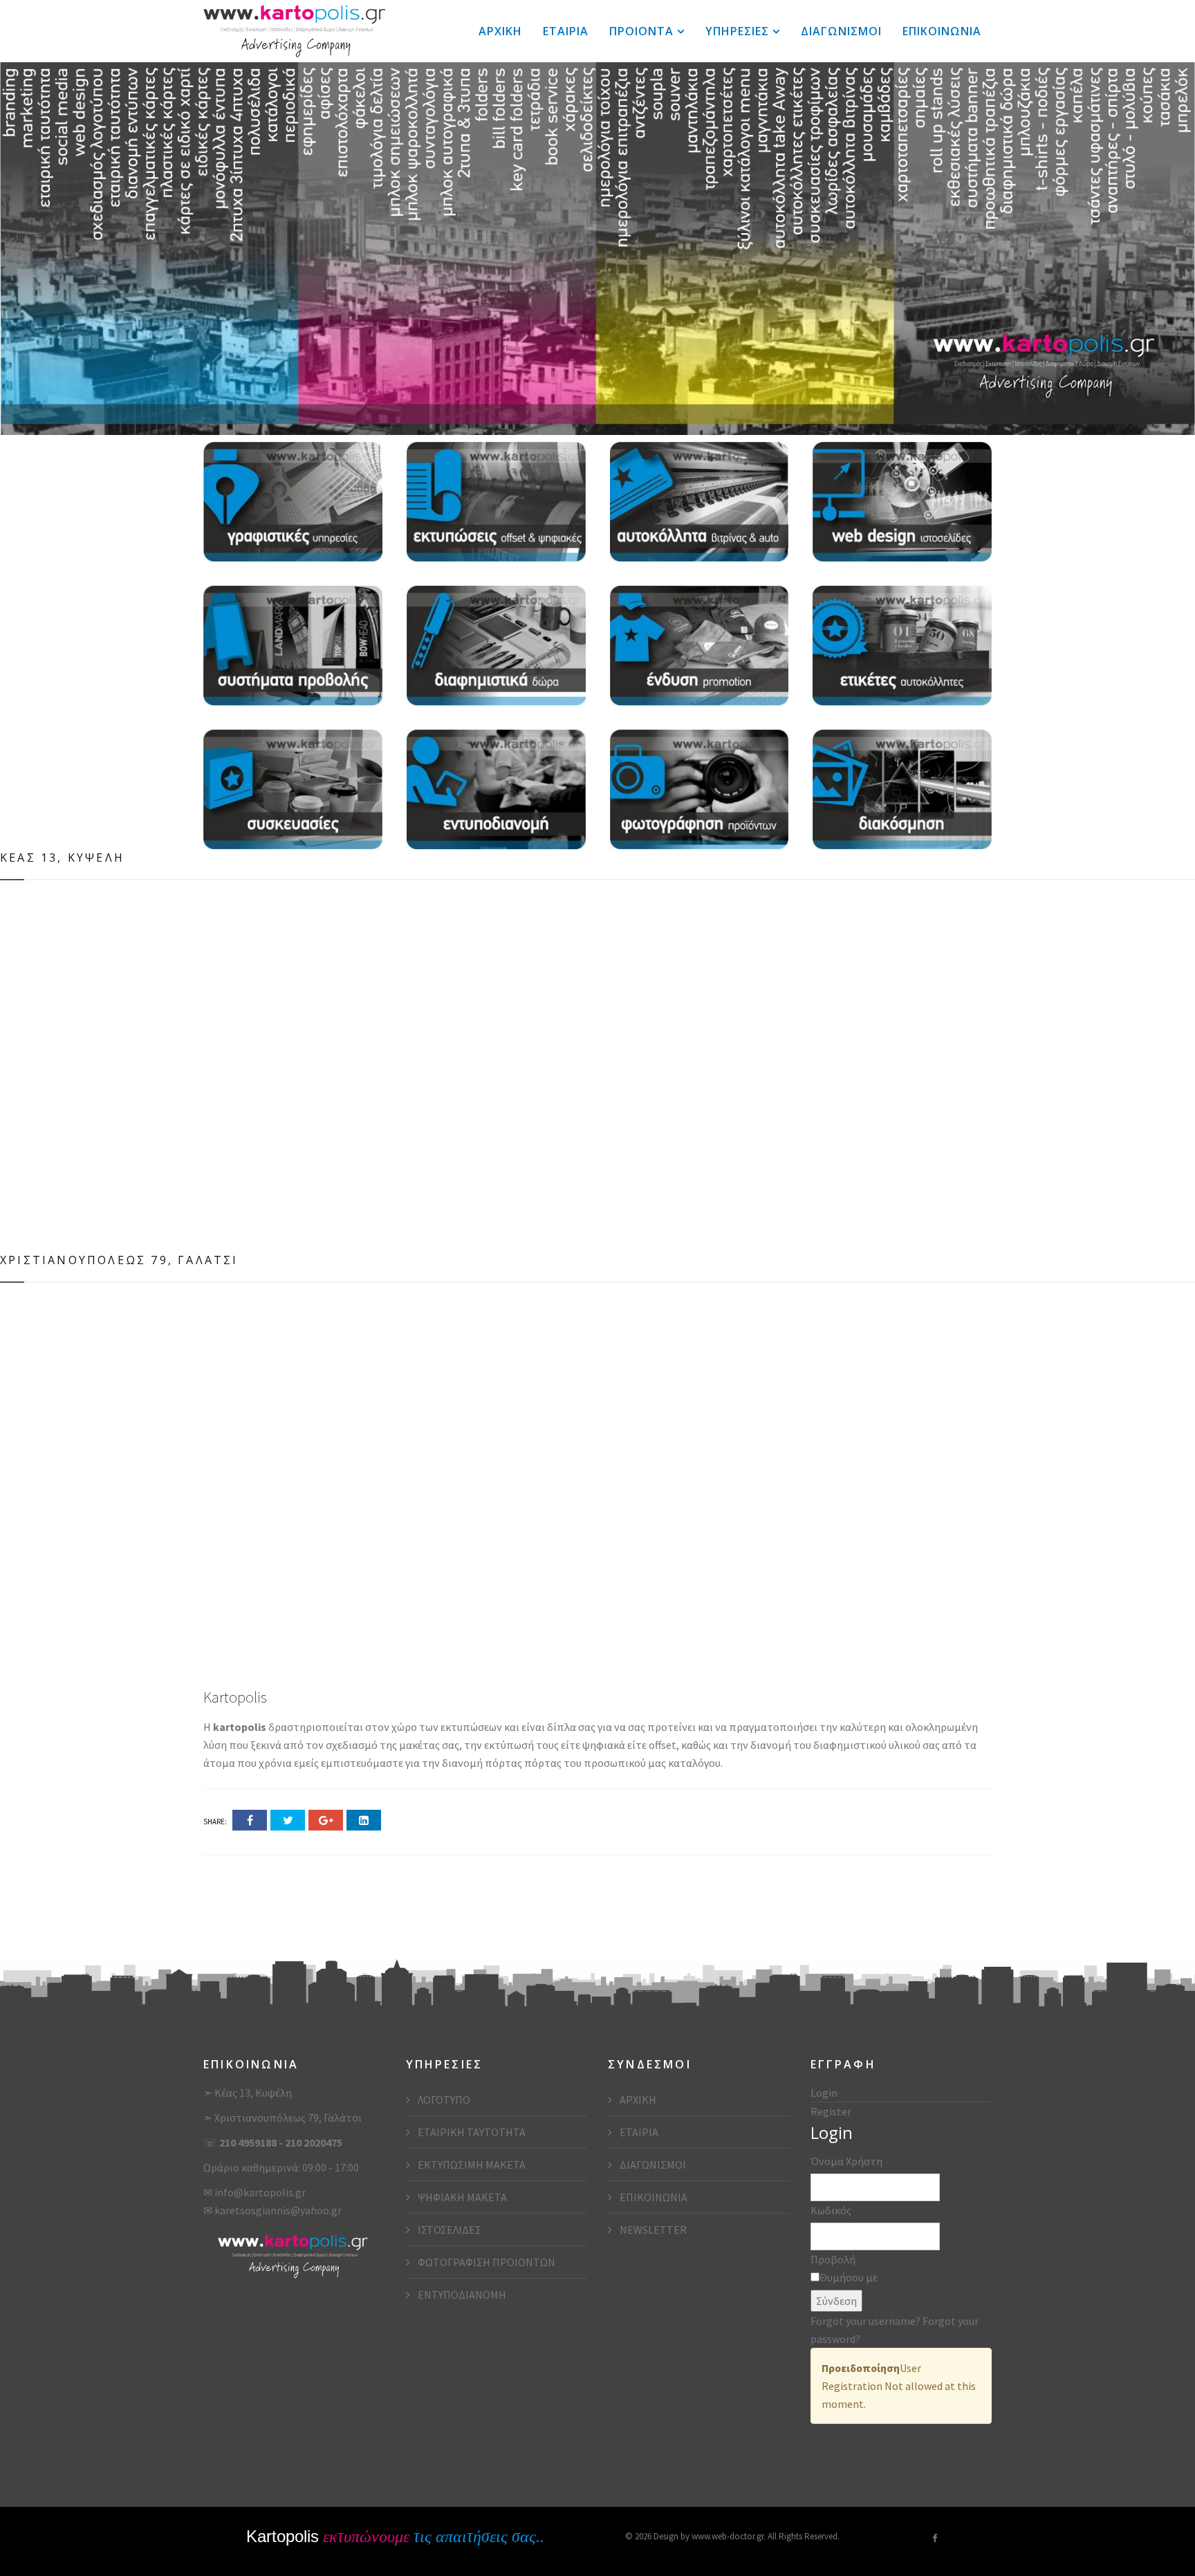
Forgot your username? (867, 2321)
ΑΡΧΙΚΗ (500, 31)
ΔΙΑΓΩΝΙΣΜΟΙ (841, 31)
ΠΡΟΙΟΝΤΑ (641, 31)
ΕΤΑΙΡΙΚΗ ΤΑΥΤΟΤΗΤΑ (471, 2132)
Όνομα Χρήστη (846, 2161)
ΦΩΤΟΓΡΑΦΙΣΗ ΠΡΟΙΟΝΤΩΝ (485, 2262)
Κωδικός (831, 2210)
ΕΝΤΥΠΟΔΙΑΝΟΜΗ (461, 2295)
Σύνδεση (836, 2301)
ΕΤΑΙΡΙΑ (566, 31)
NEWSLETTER (652, 2230)
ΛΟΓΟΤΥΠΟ (443, 2100)
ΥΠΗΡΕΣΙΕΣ (737, 31)
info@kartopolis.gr (260, 2192)
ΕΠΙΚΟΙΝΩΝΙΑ (942, 31)
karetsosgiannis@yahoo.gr (278, 2210)
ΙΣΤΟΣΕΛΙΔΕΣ (448, 2230)
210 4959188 (249, 2142)
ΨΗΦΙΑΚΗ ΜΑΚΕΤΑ (461, 2197)
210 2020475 (314, 2142)
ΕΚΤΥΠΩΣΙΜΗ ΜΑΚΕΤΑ (471, 2165)
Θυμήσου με (849, 2277)
